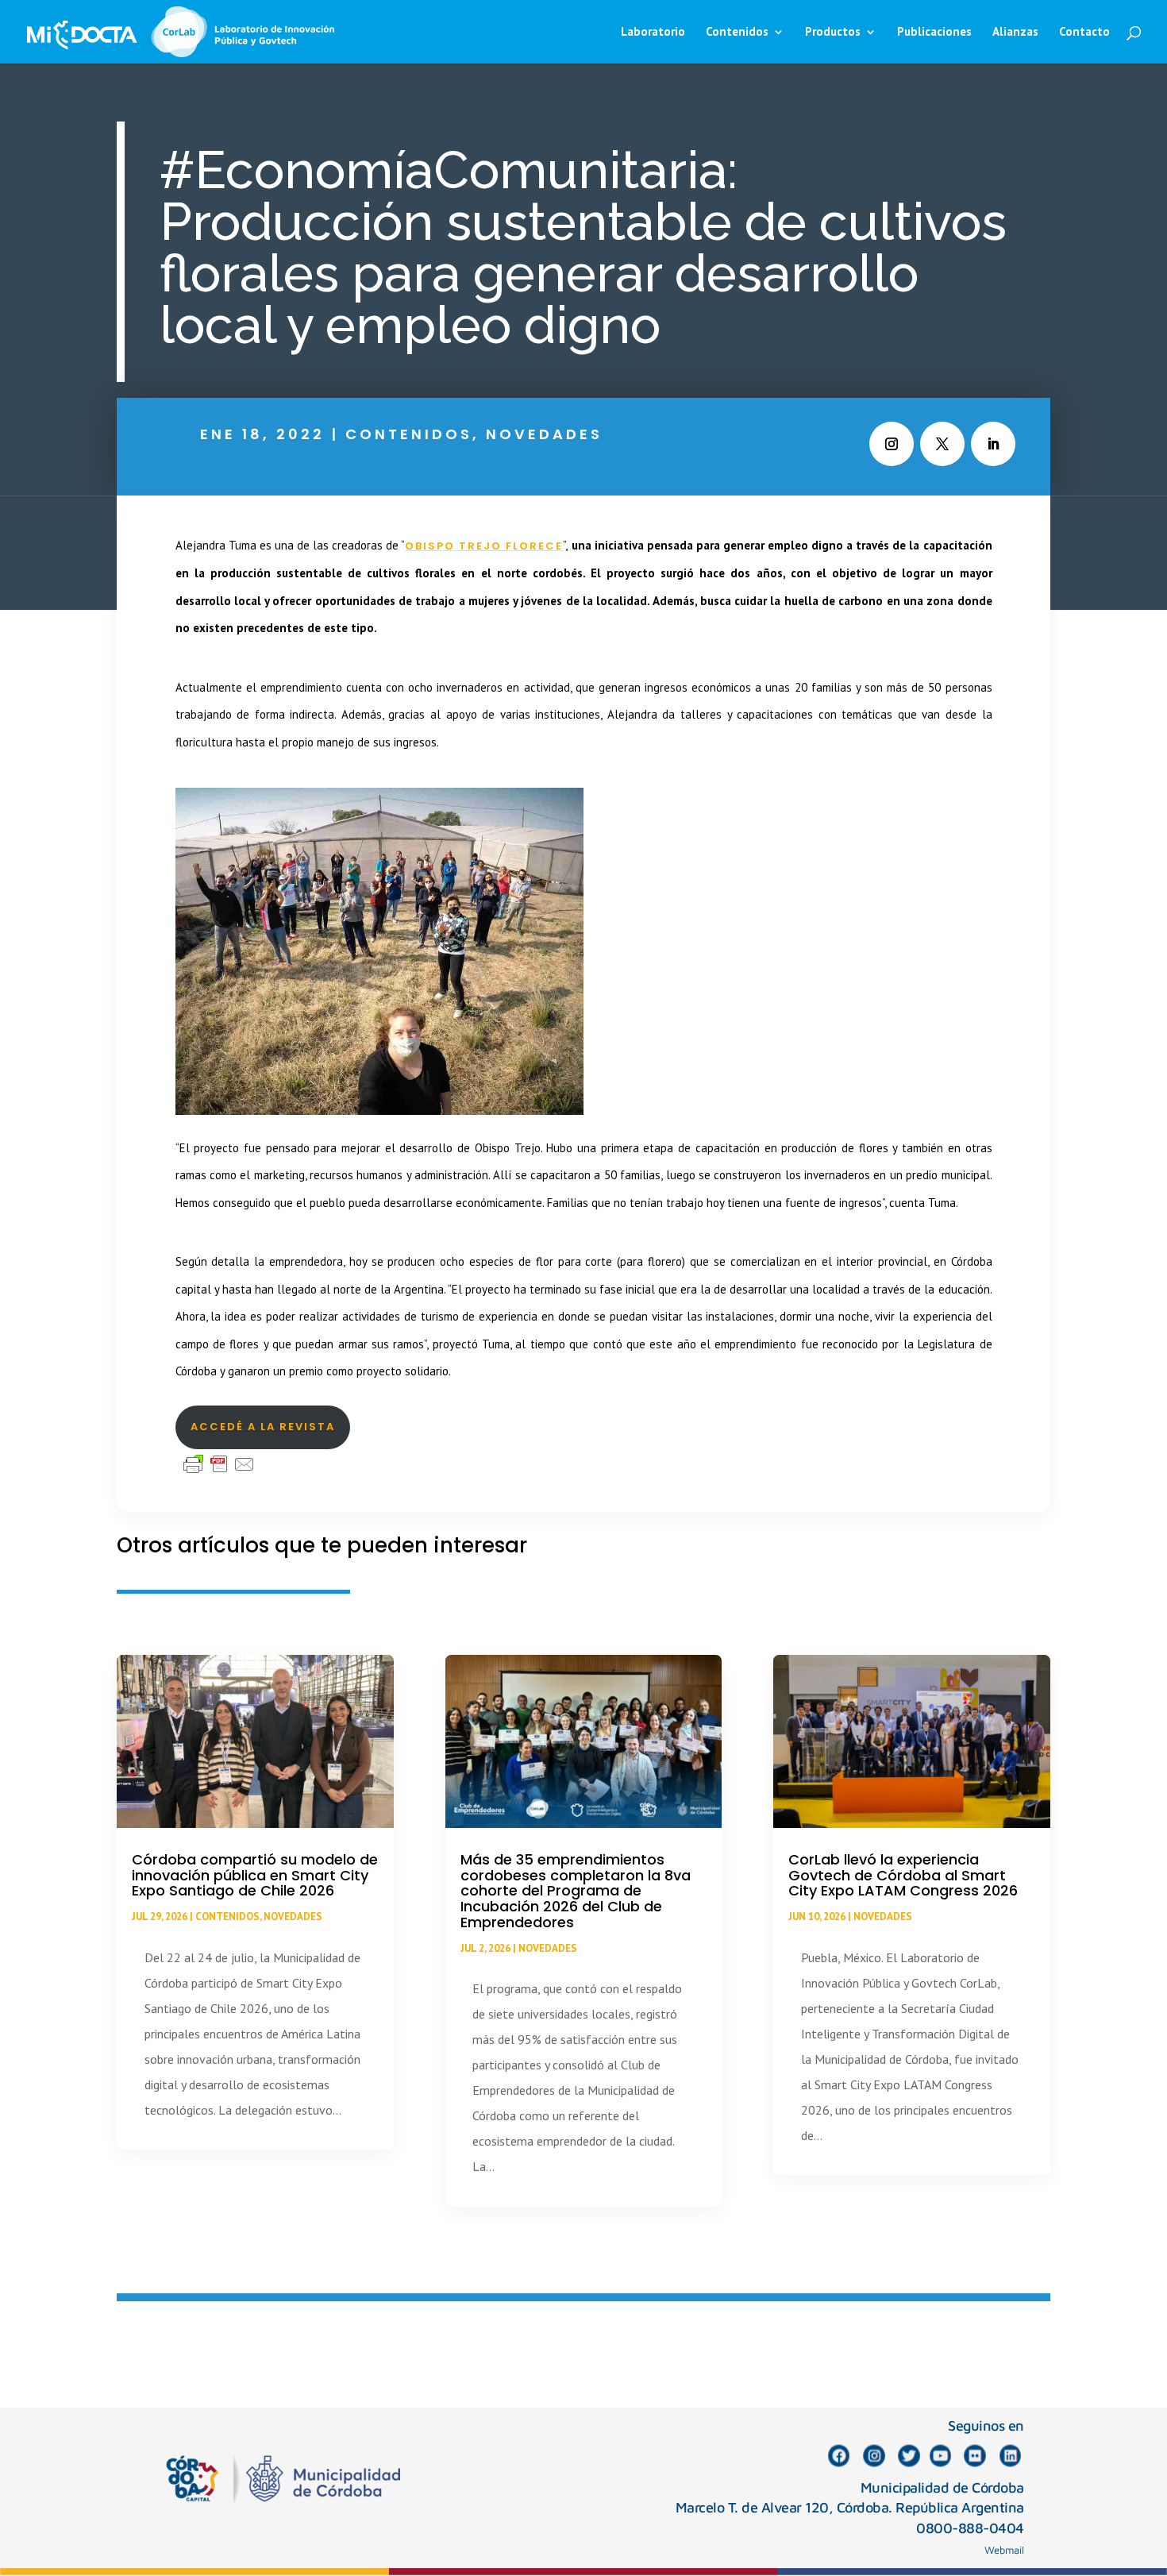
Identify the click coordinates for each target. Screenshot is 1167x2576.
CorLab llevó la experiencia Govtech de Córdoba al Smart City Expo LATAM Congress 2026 (903, 1875)
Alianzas (1015, 33)
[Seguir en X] (942, 444)
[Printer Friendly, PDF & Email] (219, 1463)
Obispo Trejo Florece (484, 546)
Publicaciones (934, 33)
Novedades (544, 434)
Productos (833, 33)
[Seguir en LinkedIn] (993, 444)
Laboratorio (653, 33)
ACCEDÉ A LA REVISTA (263, 1427)
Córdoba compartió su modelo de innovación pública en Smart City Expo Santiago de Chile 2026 (255, 1875)
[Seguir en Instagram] (892, 444)
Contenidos (409, 434)
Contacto (1084, 33)
